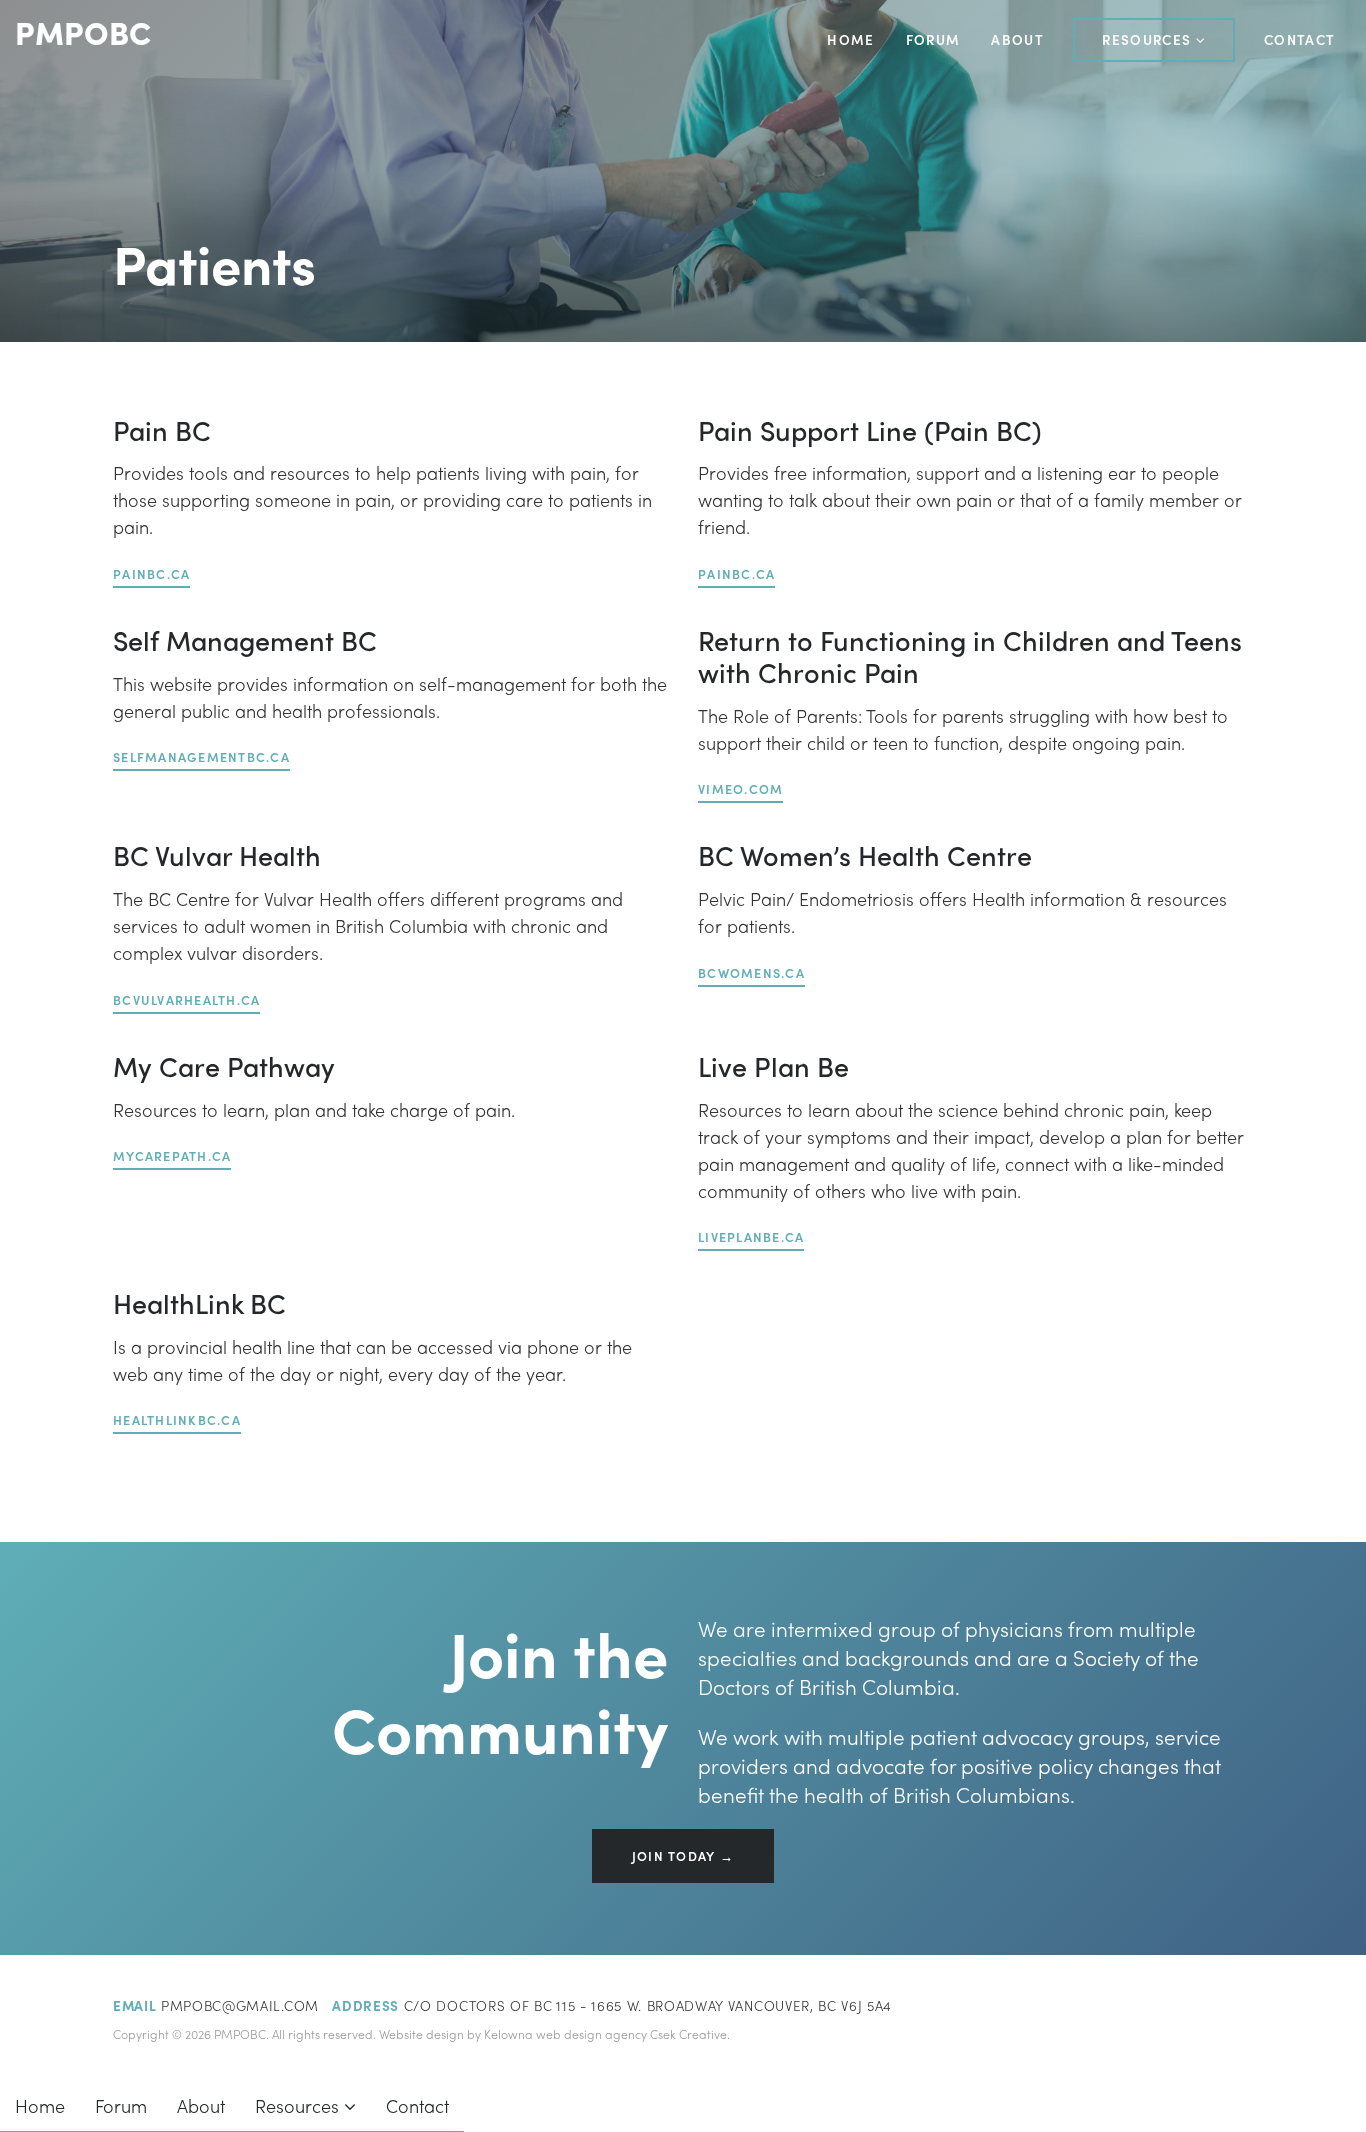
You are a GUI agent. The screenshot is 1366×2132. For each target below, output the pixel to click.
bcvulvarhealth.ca (186, 1000)
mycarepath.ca (172, 1156)
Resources (1149, 39)
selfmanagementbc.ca (201, 757)
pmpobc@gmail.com (240, 2005)
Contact (1299, 39)
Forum (933, 39)
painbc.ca (151, 574)
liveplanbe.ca (751, 1237)
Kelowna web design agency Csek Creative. (607, 2034)
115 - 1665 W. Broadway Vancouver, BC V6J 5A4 (724, 2005)
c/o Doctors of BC (478, 2005)
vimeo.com (740, 789)
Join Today (674, 1856)
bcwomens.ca (751, 973)
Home (850, 39)
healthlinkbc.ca (177, 1420)
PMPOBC (83, 32)
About (1017, 39)
